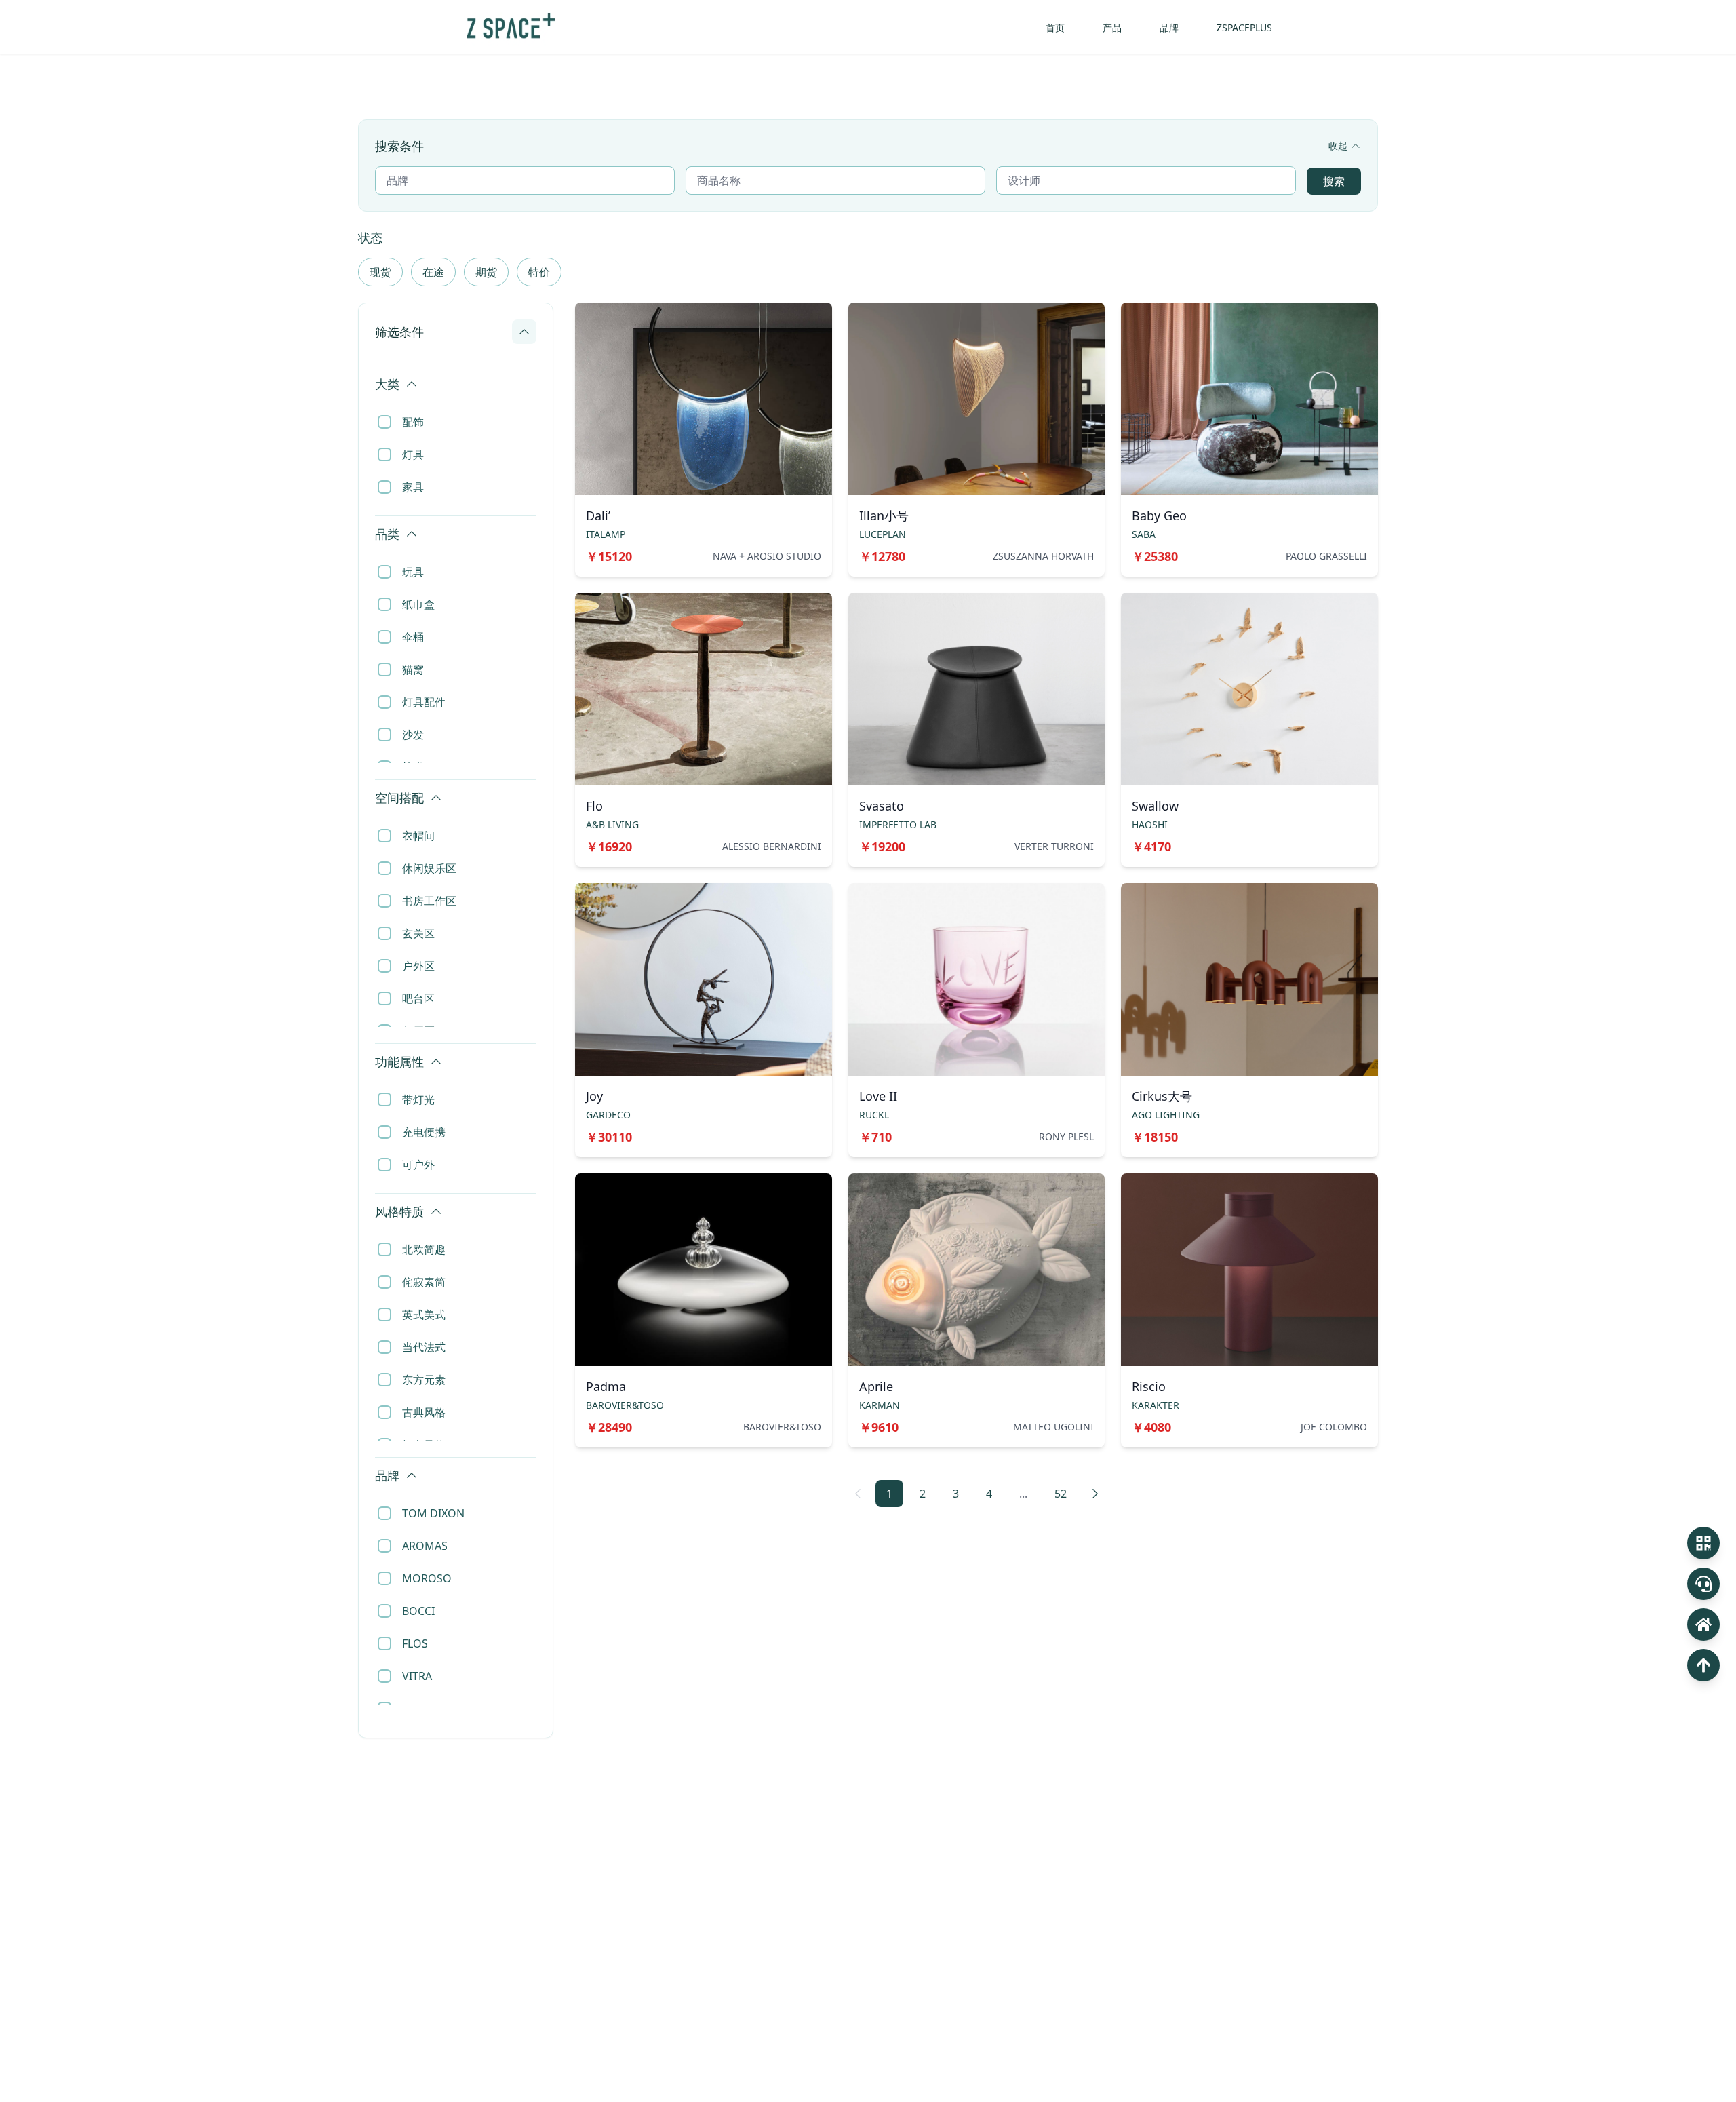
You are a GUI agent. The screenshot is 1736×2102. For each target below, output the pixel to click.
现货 (380, 272)
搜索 (1334, 181)
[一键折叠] (530, 369)
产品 (1112, 27)
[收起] (524, 332)
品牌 (1169, 27)
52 (1061, 1494)
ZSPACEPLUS (1244, 27)
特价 (539, 272)
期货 (486, 272)
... (1023, 1494)
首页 (1055, 27)
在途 (433, 272)
